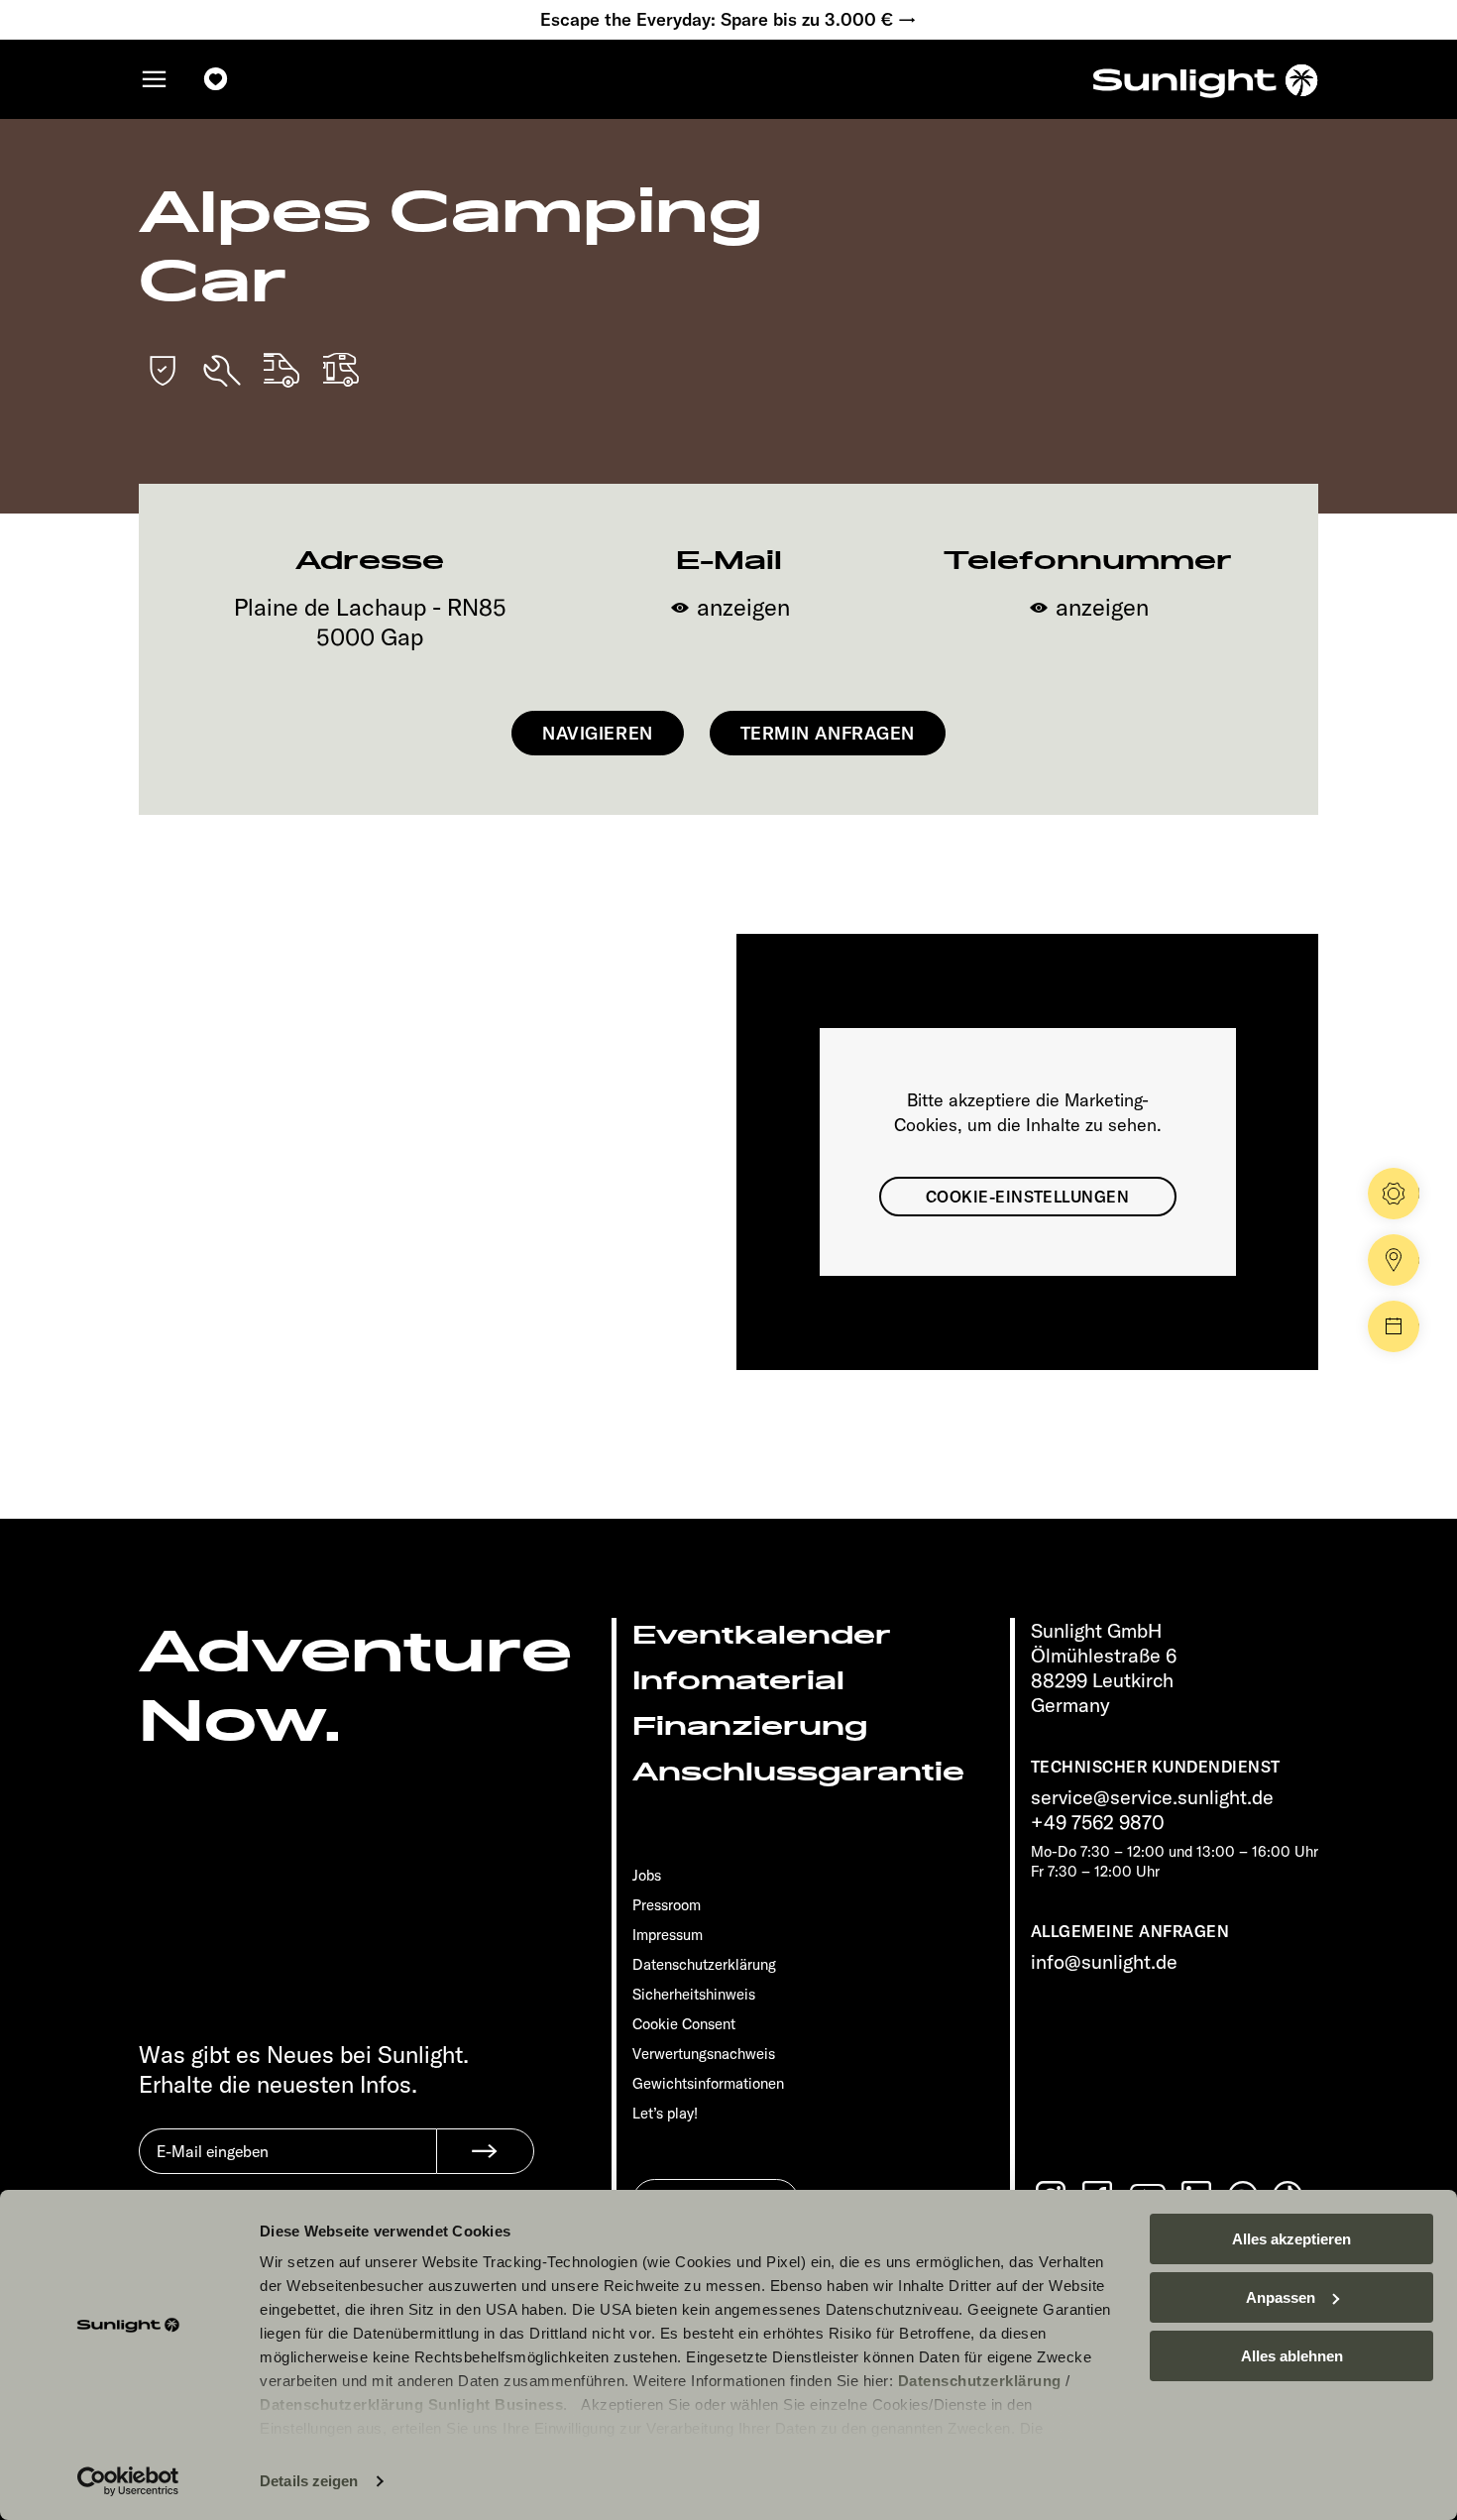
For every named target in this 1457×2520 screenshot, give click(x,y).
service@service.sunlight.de (1152, 1797)
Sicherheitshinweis (694, 1994)
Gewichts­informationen (708, 2083)
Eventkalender (762, 1635)
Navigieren (597, 733)
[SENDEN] (485, 2151)
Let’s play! (665, 2113)
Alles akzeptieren (1291, 2239)
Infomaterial (738, 1681)
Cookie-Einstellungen (1028, 1197)
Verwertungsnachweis (704, 2054)
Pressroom (667, 1905)
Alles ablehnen (1292, 2356)
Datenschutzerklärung (980, 2381)
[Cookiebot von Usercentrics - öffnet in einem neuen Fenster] (128, 2481)
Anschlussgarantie (798, 1772)
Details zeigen (309, 2481)
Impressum (668, 1935)
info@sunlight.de (1104, 1961)
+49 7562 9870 (1098, 1822)
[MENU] (155, 79)
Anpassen (1281, 2297)
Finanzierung (750, 1726)
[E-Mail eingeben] (287, 2166)
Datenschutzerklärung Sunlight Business (411, 2405)
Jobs (647, 1875)
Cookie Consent (684, 2024)
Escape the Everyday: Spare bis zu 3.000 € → (728, 20)
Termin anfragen (828, 733)
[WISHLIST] (216, 79)
